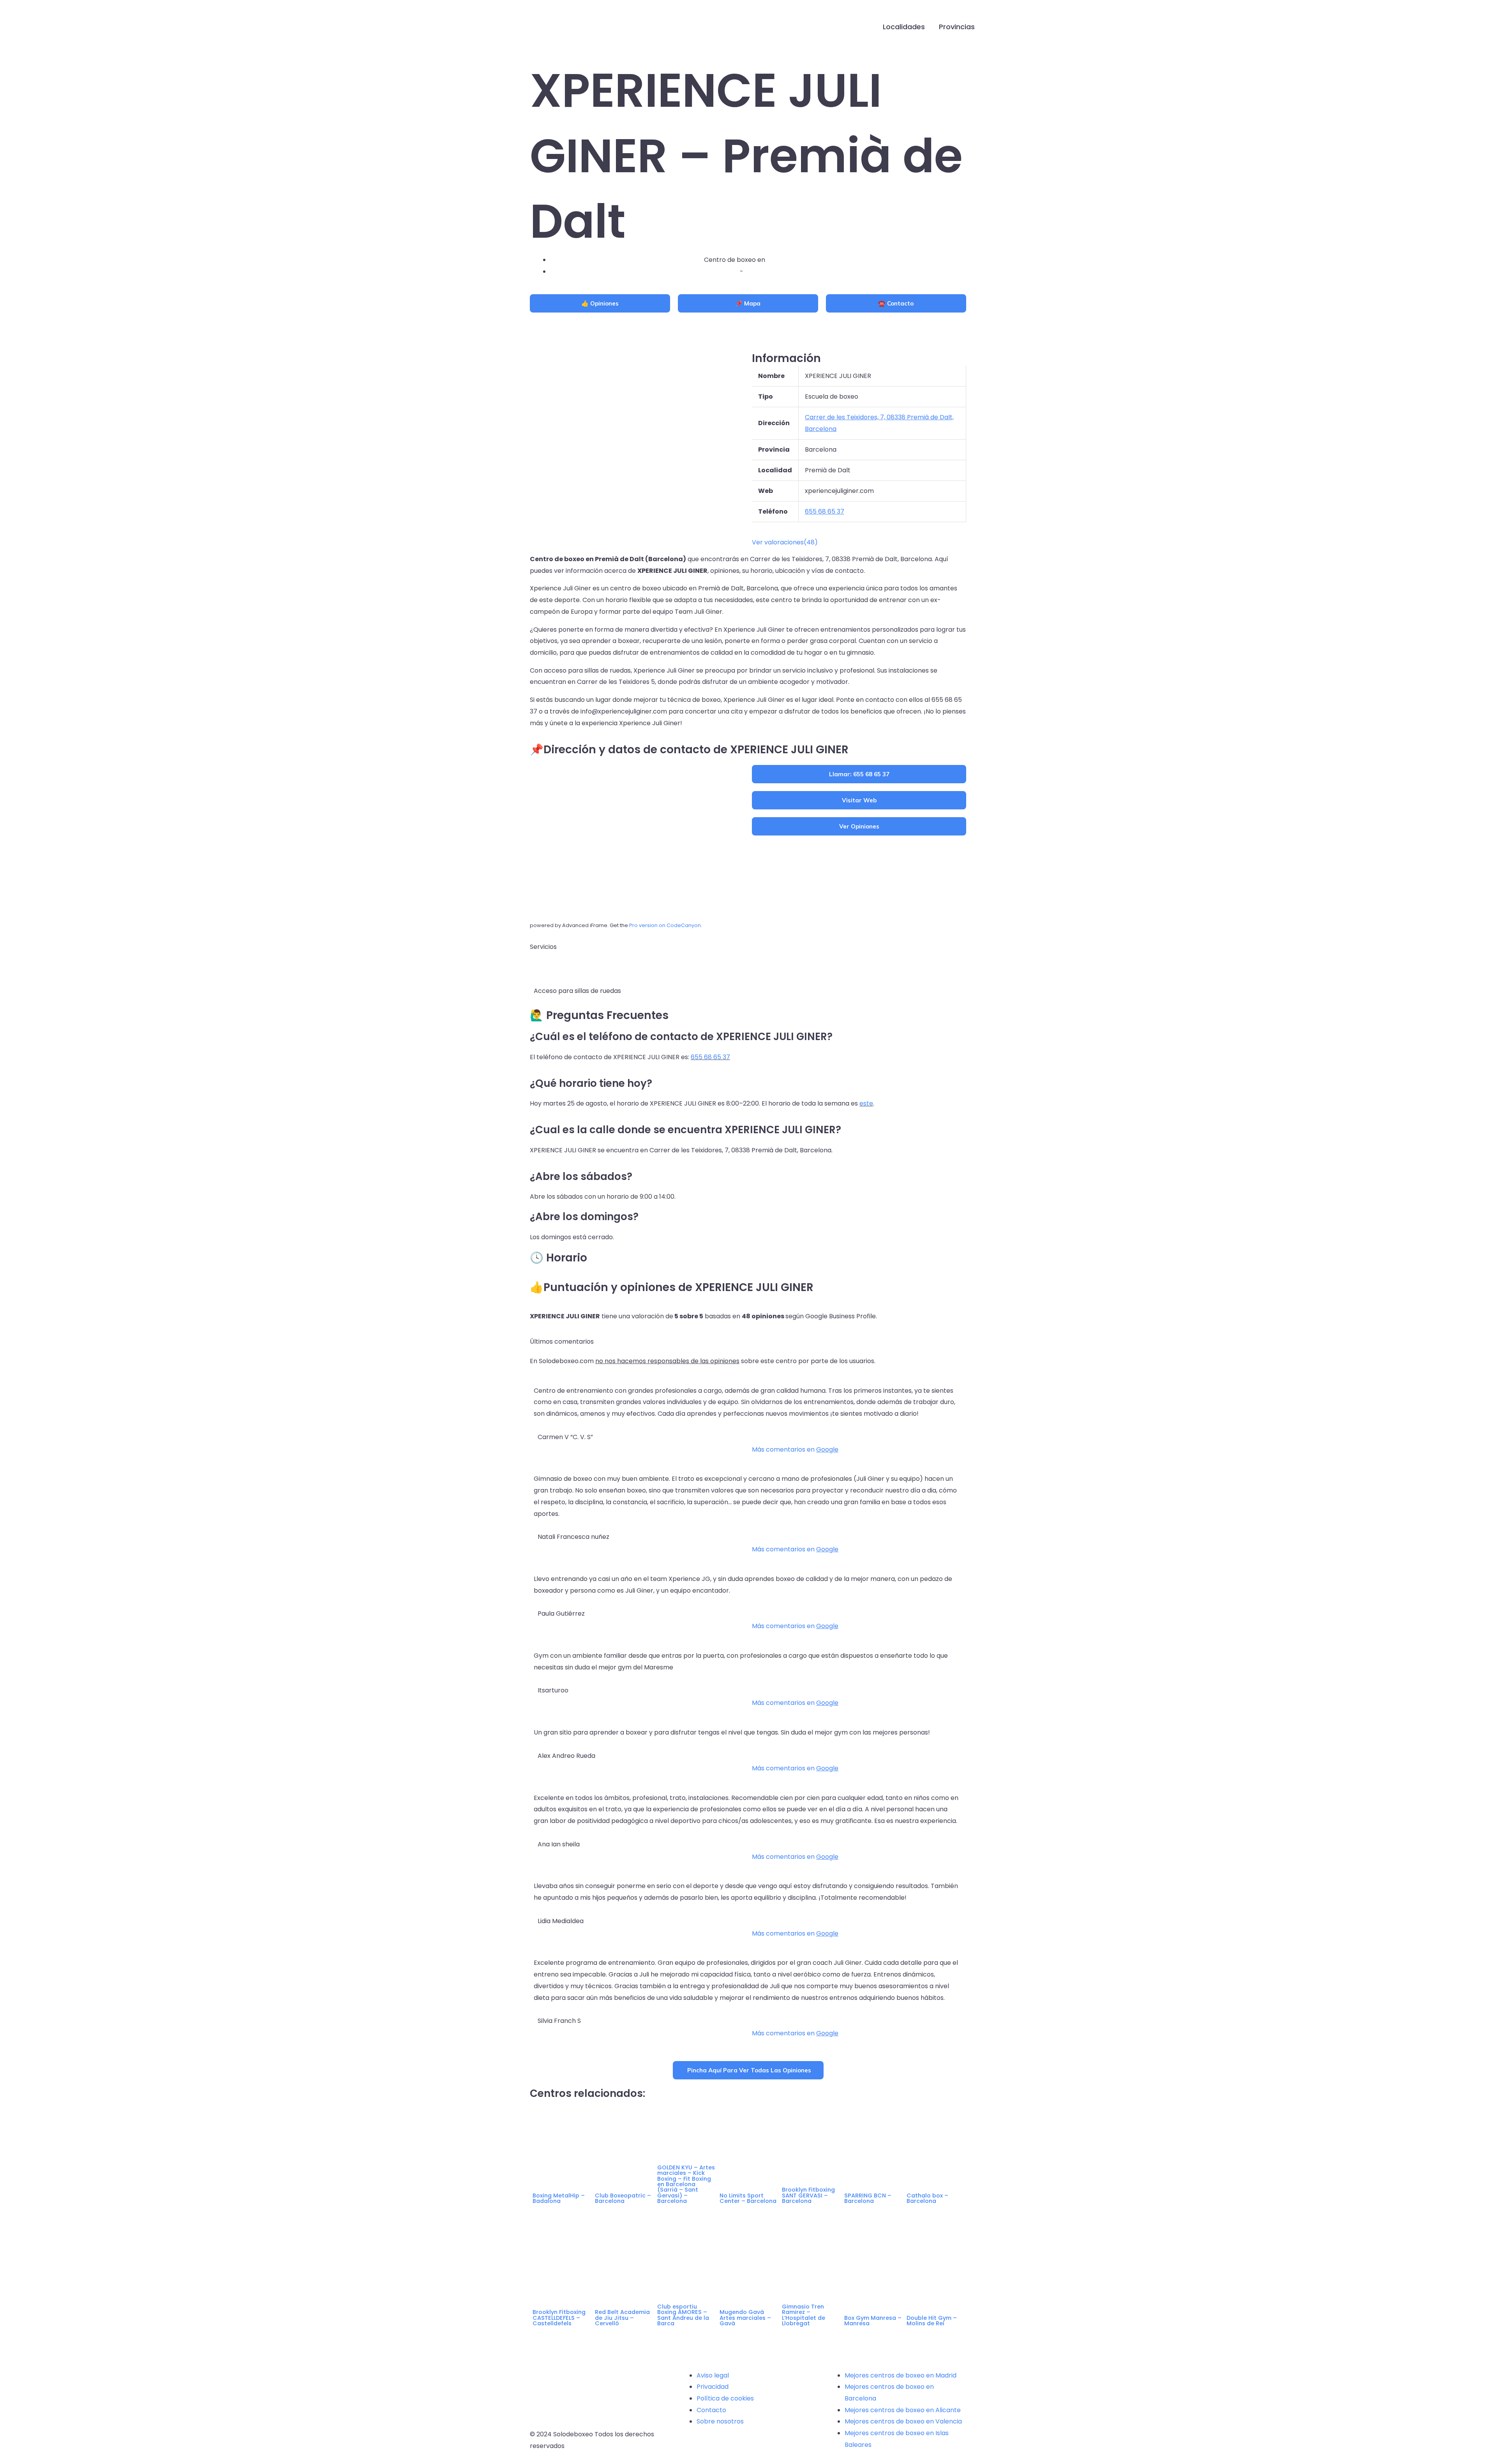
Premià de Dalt (789, 260)
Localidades (904, 27)
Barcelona (761, 271)
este (866, 1103)
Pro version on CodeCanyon (665, 925)
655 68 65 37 (710, 1057)
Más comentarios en (795, 1449)
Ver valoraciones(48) (785, 542)
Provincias (957, 27)
